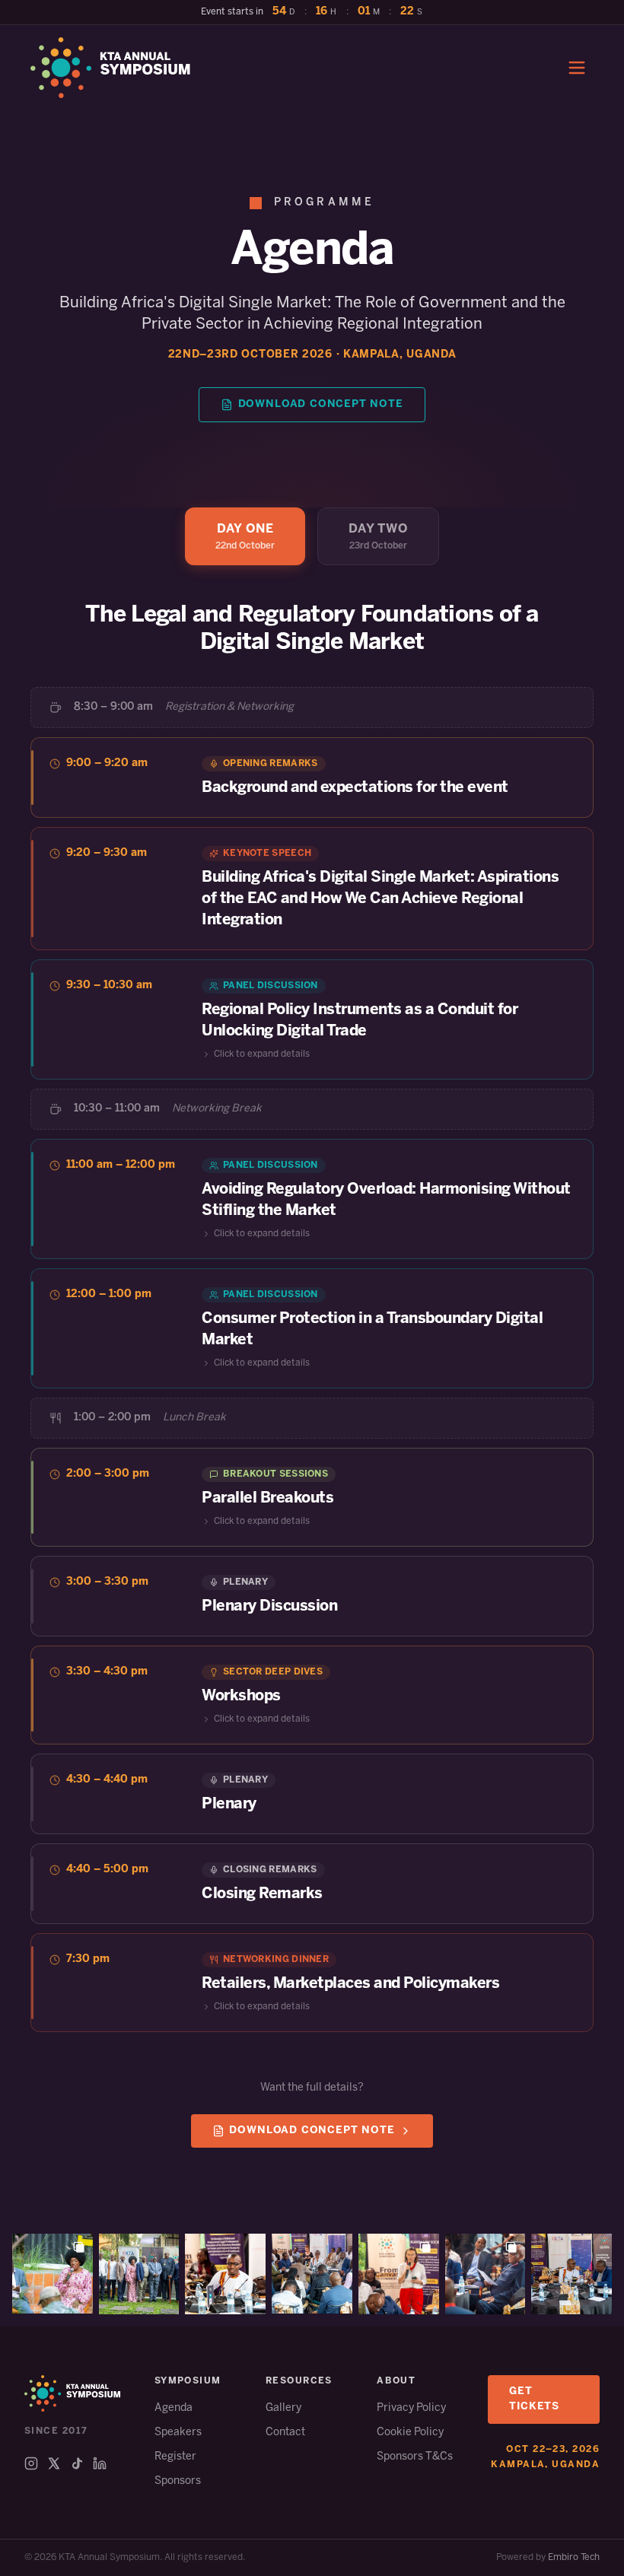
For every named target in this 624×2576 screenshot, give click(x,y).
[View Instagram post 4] (312, 2274)
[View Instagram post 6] (486, 2274)
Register (175, 2457)
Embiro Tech (574, 2557)
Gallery (283, 2408)
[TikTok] (77, 2463)
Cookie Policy (410, 2433)
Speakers (178, 2433)
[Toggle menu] (577, 68)
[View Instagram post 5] (399, 2274)
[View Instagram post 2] (139, 2274)
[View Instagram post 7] (571, 2274)
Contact (285, 2433)
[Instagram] (31, 2463)
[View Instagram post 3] (225, 2274)
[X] (54, 2463)
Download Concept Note (321, 404)
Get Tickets (534, 2399)
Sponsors (178, 2481)
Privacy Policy (411, 2408)
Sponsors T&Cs (415, 2457)
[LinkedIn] (100, 2463)
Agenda (174, 2408)
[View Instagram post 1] (53, 2274)
